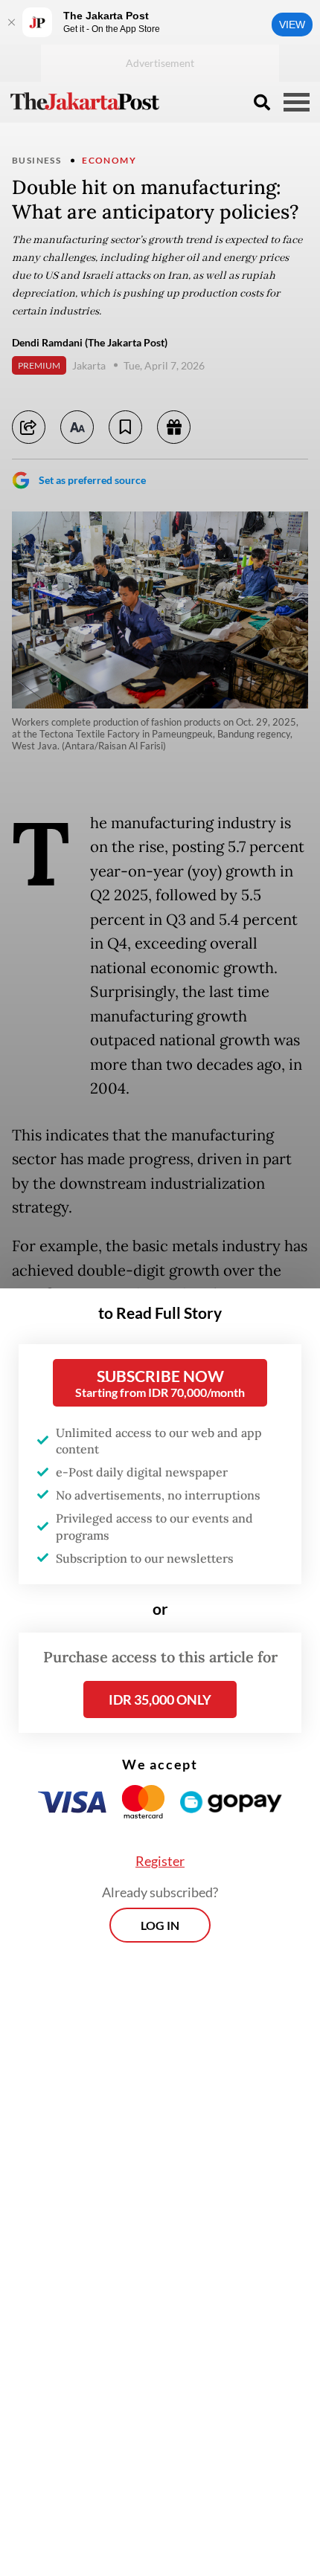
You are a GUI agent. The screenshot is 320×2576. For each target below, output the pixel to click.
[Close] (11, 22)
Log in (160, 1925)
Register (160, 1861)
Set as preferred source (92, 480)
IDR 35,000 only (160, 1699)
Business (36, 160)
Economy (109, 160)
